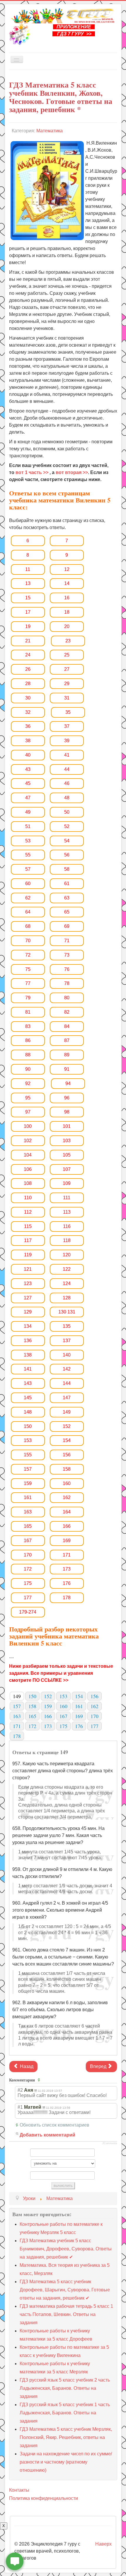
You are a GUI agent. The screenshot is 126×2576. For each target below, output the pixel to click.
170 (28, 1555)
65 (67, 912)
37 (67, 726)
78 (67, 983)
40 (28, 755)
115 (28, 1226)
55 (28, 855)
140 (67, 1355)
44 (67, 769)
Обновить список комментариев (55, 2125)
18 (67, 612)
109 (67, 1183)
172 (28, 1569)
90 (28, 1069)
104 (28, 1155)
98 (67, 1112)
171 (67, 1555)
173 (67, 1569)
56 (67, 855)
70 (28, 941)
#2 (20, 2090)
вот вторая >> (72, 472)
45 (28, 783)
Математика (50, 131)
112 (28, 1212)
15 (28, 598)
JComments (110, 2143)
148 (28, 1412)
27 (67, 669)
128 (67, 1298)
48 (67, 798)
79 (28, 998)
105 (67, 1155)
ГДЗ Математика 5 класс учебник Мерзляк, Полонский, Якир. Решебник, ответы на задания (66, 2437)
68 (28, 926)
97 (28, 1112)
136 (28, 1341)
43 (28, 769)
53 (28, 841)
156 (67, 1455)
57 (28, 869)
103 (67, 1141)
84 (67, 1026)
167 (28, 1541)
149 (67, 1412)
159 (28, 1483)
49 (28, 812)
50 (67, 812)
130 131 (67, 1312)
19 (28, 626)
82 (67, 1012)
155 (28, 1455)
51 (28, 826)
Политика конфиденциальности (44, 2498)
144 (67, 1383)
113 (67, 1212)
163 (28, 1512)
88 (28, 1055)
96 (67, 1098)
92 (28, 1083)
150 (28, 1426)
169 (67, 1541)
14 (67, 583)
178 (67, 1598)
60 (28, 884)
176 (67, 1583)
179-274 (28, 1612)
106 (28, 1169)
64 (28, 912)
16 (67, 598)
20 (67, 626)
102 (28, 1141)
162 (67, 1497)
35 (68, 712)
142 (67, 1369)
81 (28, 1012)
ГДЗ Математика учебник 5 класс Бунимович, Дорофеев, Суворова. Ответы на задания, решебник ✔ (66, 2249)
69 (67, 926)
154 (67, 1440)
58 (67, 869)
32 (28, 712)
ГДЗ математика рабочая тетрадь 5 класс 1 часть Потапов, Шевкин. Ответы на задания (66, 2314)
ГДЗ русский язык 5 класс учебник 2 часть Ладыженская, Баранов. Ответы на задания (65, 2388)
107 (67, 1169)
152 (67, 1426)
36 (28, 726)
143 (28, 1383)
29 (67, 684)
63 (67, 898)
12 (67, 569)
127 (28, 1298)
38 (28, 741)
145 (28, 1398)
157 (28, 1469)
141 (28, 1369)
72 (28, 955)
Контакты (19, 2490)
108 (28, 1183)
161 (28, 1497)
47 (28, 798)
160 (67, 1483)
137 (67, 1341)
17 (28, 612)
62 (28, 898)
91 (67, 1069)
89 (67, 1055)
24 (28, 655)
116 (67, 1226)
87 (67, 1040)
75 (28, 969)
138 (28, 1355)
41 (67, 755)
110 (28, 1198)
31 (67, 698)
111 (67, 1198)
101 (67, 1126)
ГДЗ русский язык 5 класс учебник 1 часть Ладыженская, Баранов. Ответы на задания (65, 2413)
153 (28, 1440)
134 (28, 1326)
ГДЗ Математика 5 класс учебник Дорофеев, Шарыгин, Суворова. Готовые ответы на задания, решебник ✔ (65, 2290)
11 (28, 569)
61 (67, 884)
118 (67, 1240)
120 (67, 1255)
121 (28, 1269)
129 (28, 1312)
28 (28, 684)
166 (67, 1526)
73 (67, 955)
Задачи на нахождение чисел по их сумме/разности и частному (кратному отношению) (66, 2462)
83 (28, 1026)
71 (67, 941)
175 (28, 1583)
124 (67, 1283)
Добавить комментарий (47, 2135)
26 (28, 669)
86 (28, 1040)
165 (28, 1526)
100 (28, 1126)
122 (67, 1269)
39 (67, 741)
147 (67, 1398)
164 (67, 1512)
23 (68, 641)
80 (67, 998)
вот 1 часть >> (32, 472)
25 (67, 655)
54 (67, 841)
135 (67, 1326)
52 (67, 826)
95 (28, 1098)
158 (67, 1469)
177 (28, 1598)
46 (67, 783)
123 (28, 1283)
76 (67, 969)
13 (28, 583)
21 (28, 641)
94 (68, 1083)
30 (28, 698)
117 (28, 1240)
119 (28, 1255)
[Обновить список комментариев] (40, 2080)
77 (28, 983)
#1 (20, 2107)
